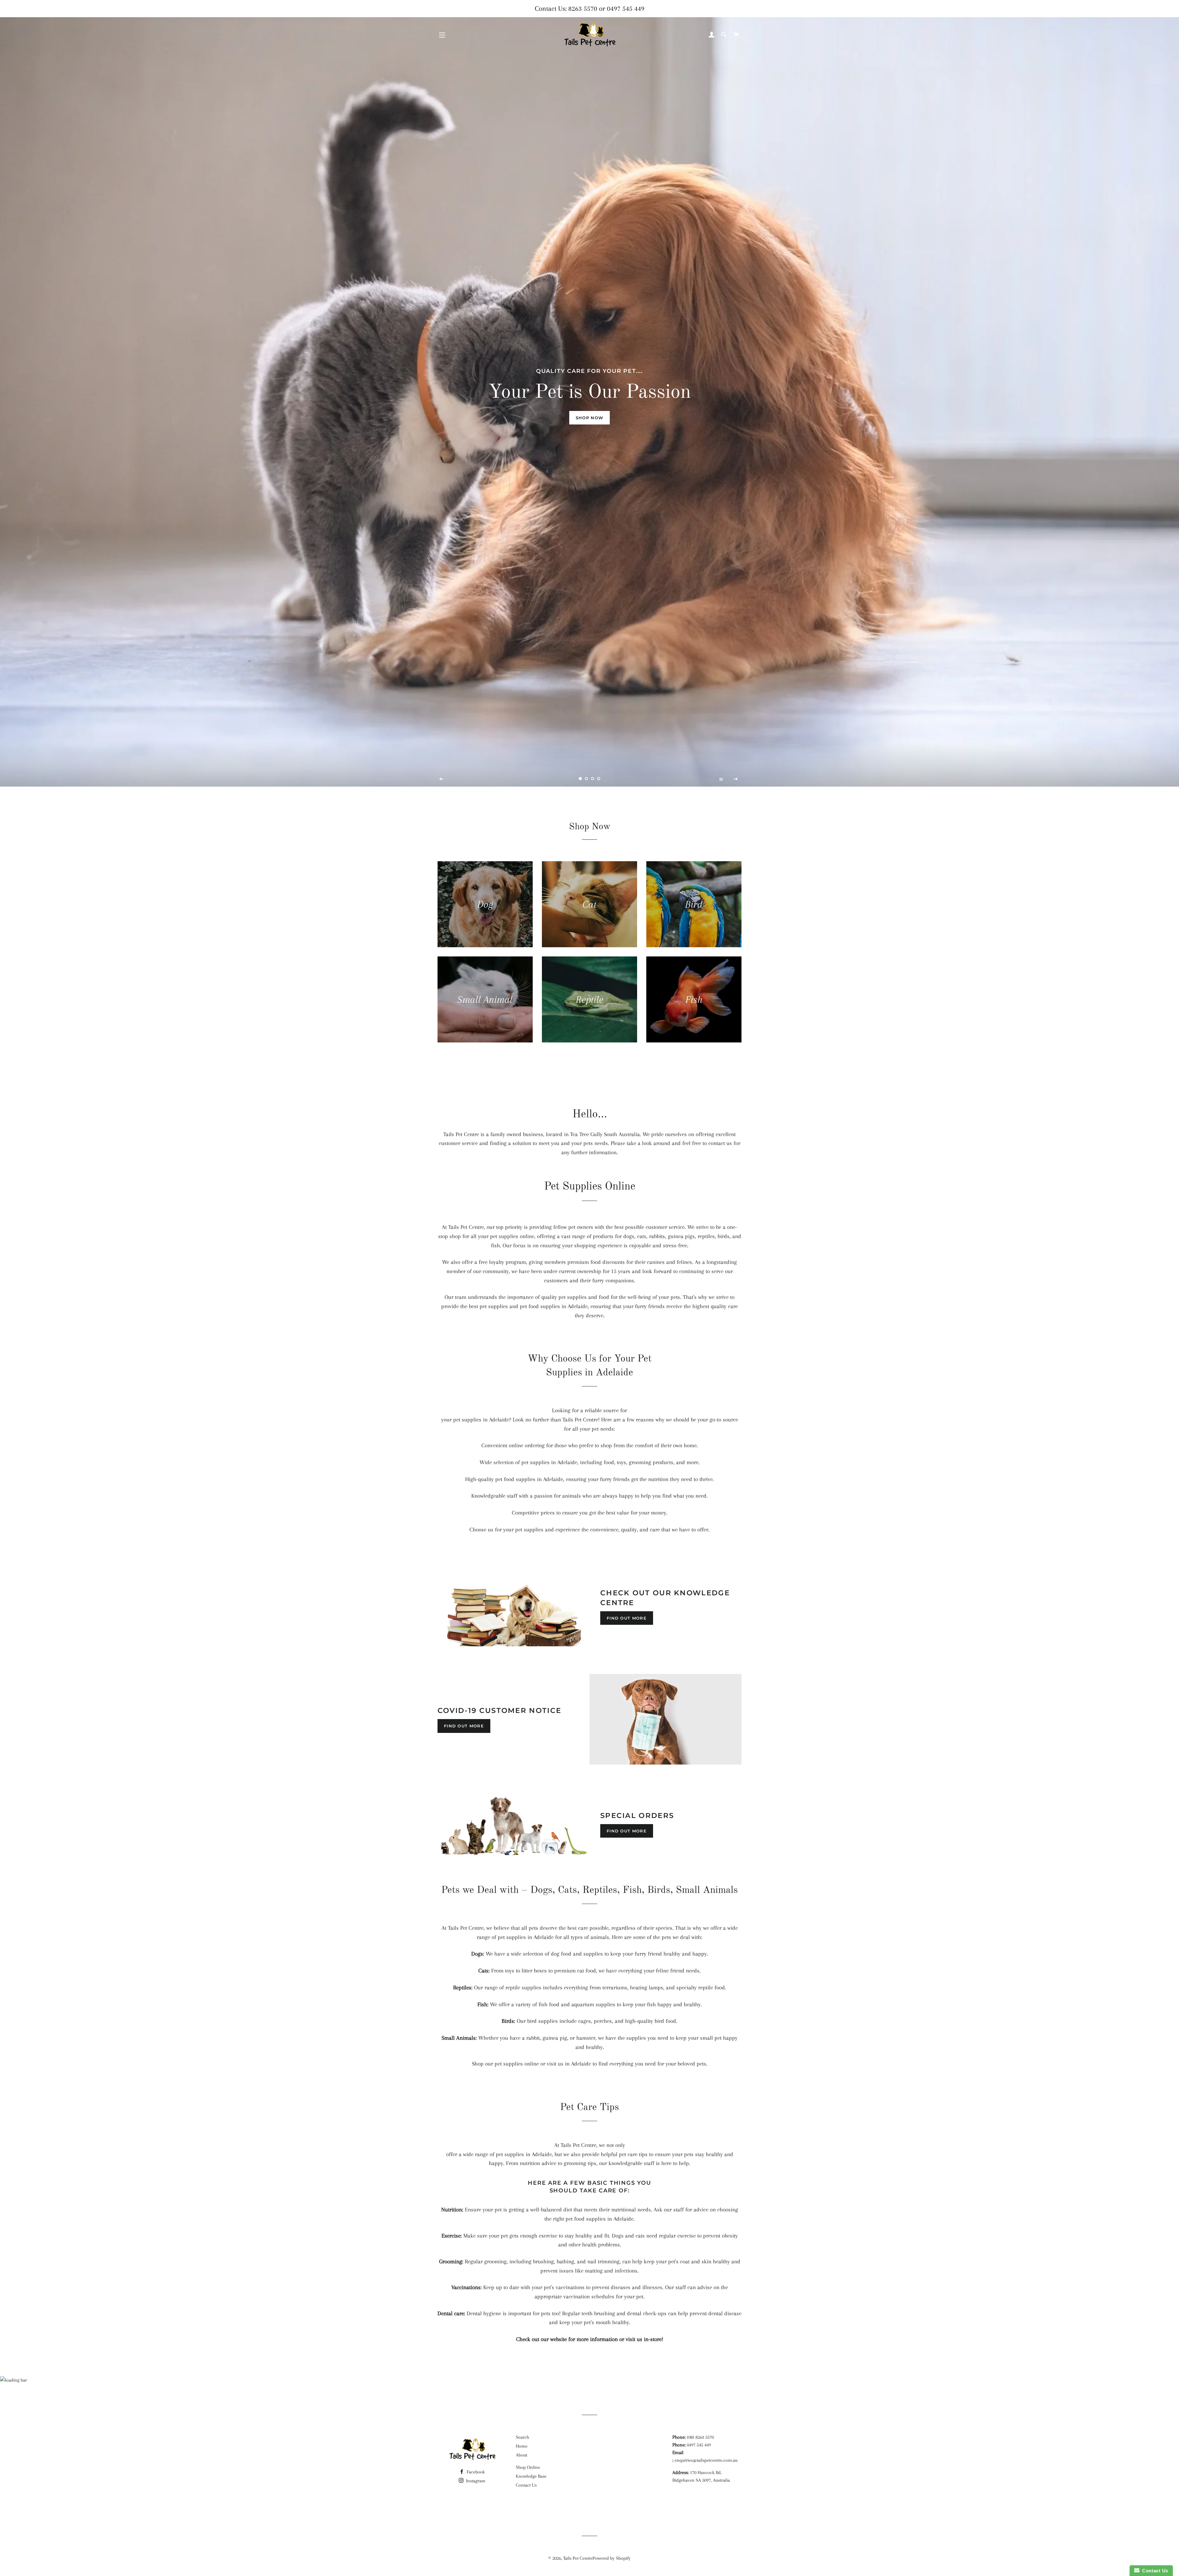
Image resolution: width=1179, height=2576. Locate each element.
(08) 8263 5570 (700, 2437)
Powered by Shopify (612, 2558)
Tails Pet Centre (578, 2558)
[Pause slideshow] (721, 779)
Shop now (589, 418)
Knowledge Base (531, 2476)
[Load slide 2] (586, 779)
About (521, 2455)
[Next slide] (736, 779)
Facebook (475, 2472)
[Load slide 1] (580, 779)
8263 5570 (583, 8)
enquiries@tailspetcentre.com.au (706, 2460)
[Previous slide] (442, 779)
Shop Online (528, 2467)
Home (522, 2446)
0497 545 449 (626, 8)
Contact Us (526, 2485)
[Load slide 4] (599, 779)
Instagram (475, 2481)
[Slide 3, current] (593, 779)
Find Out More (627, 1618)
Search (522, 2437)
